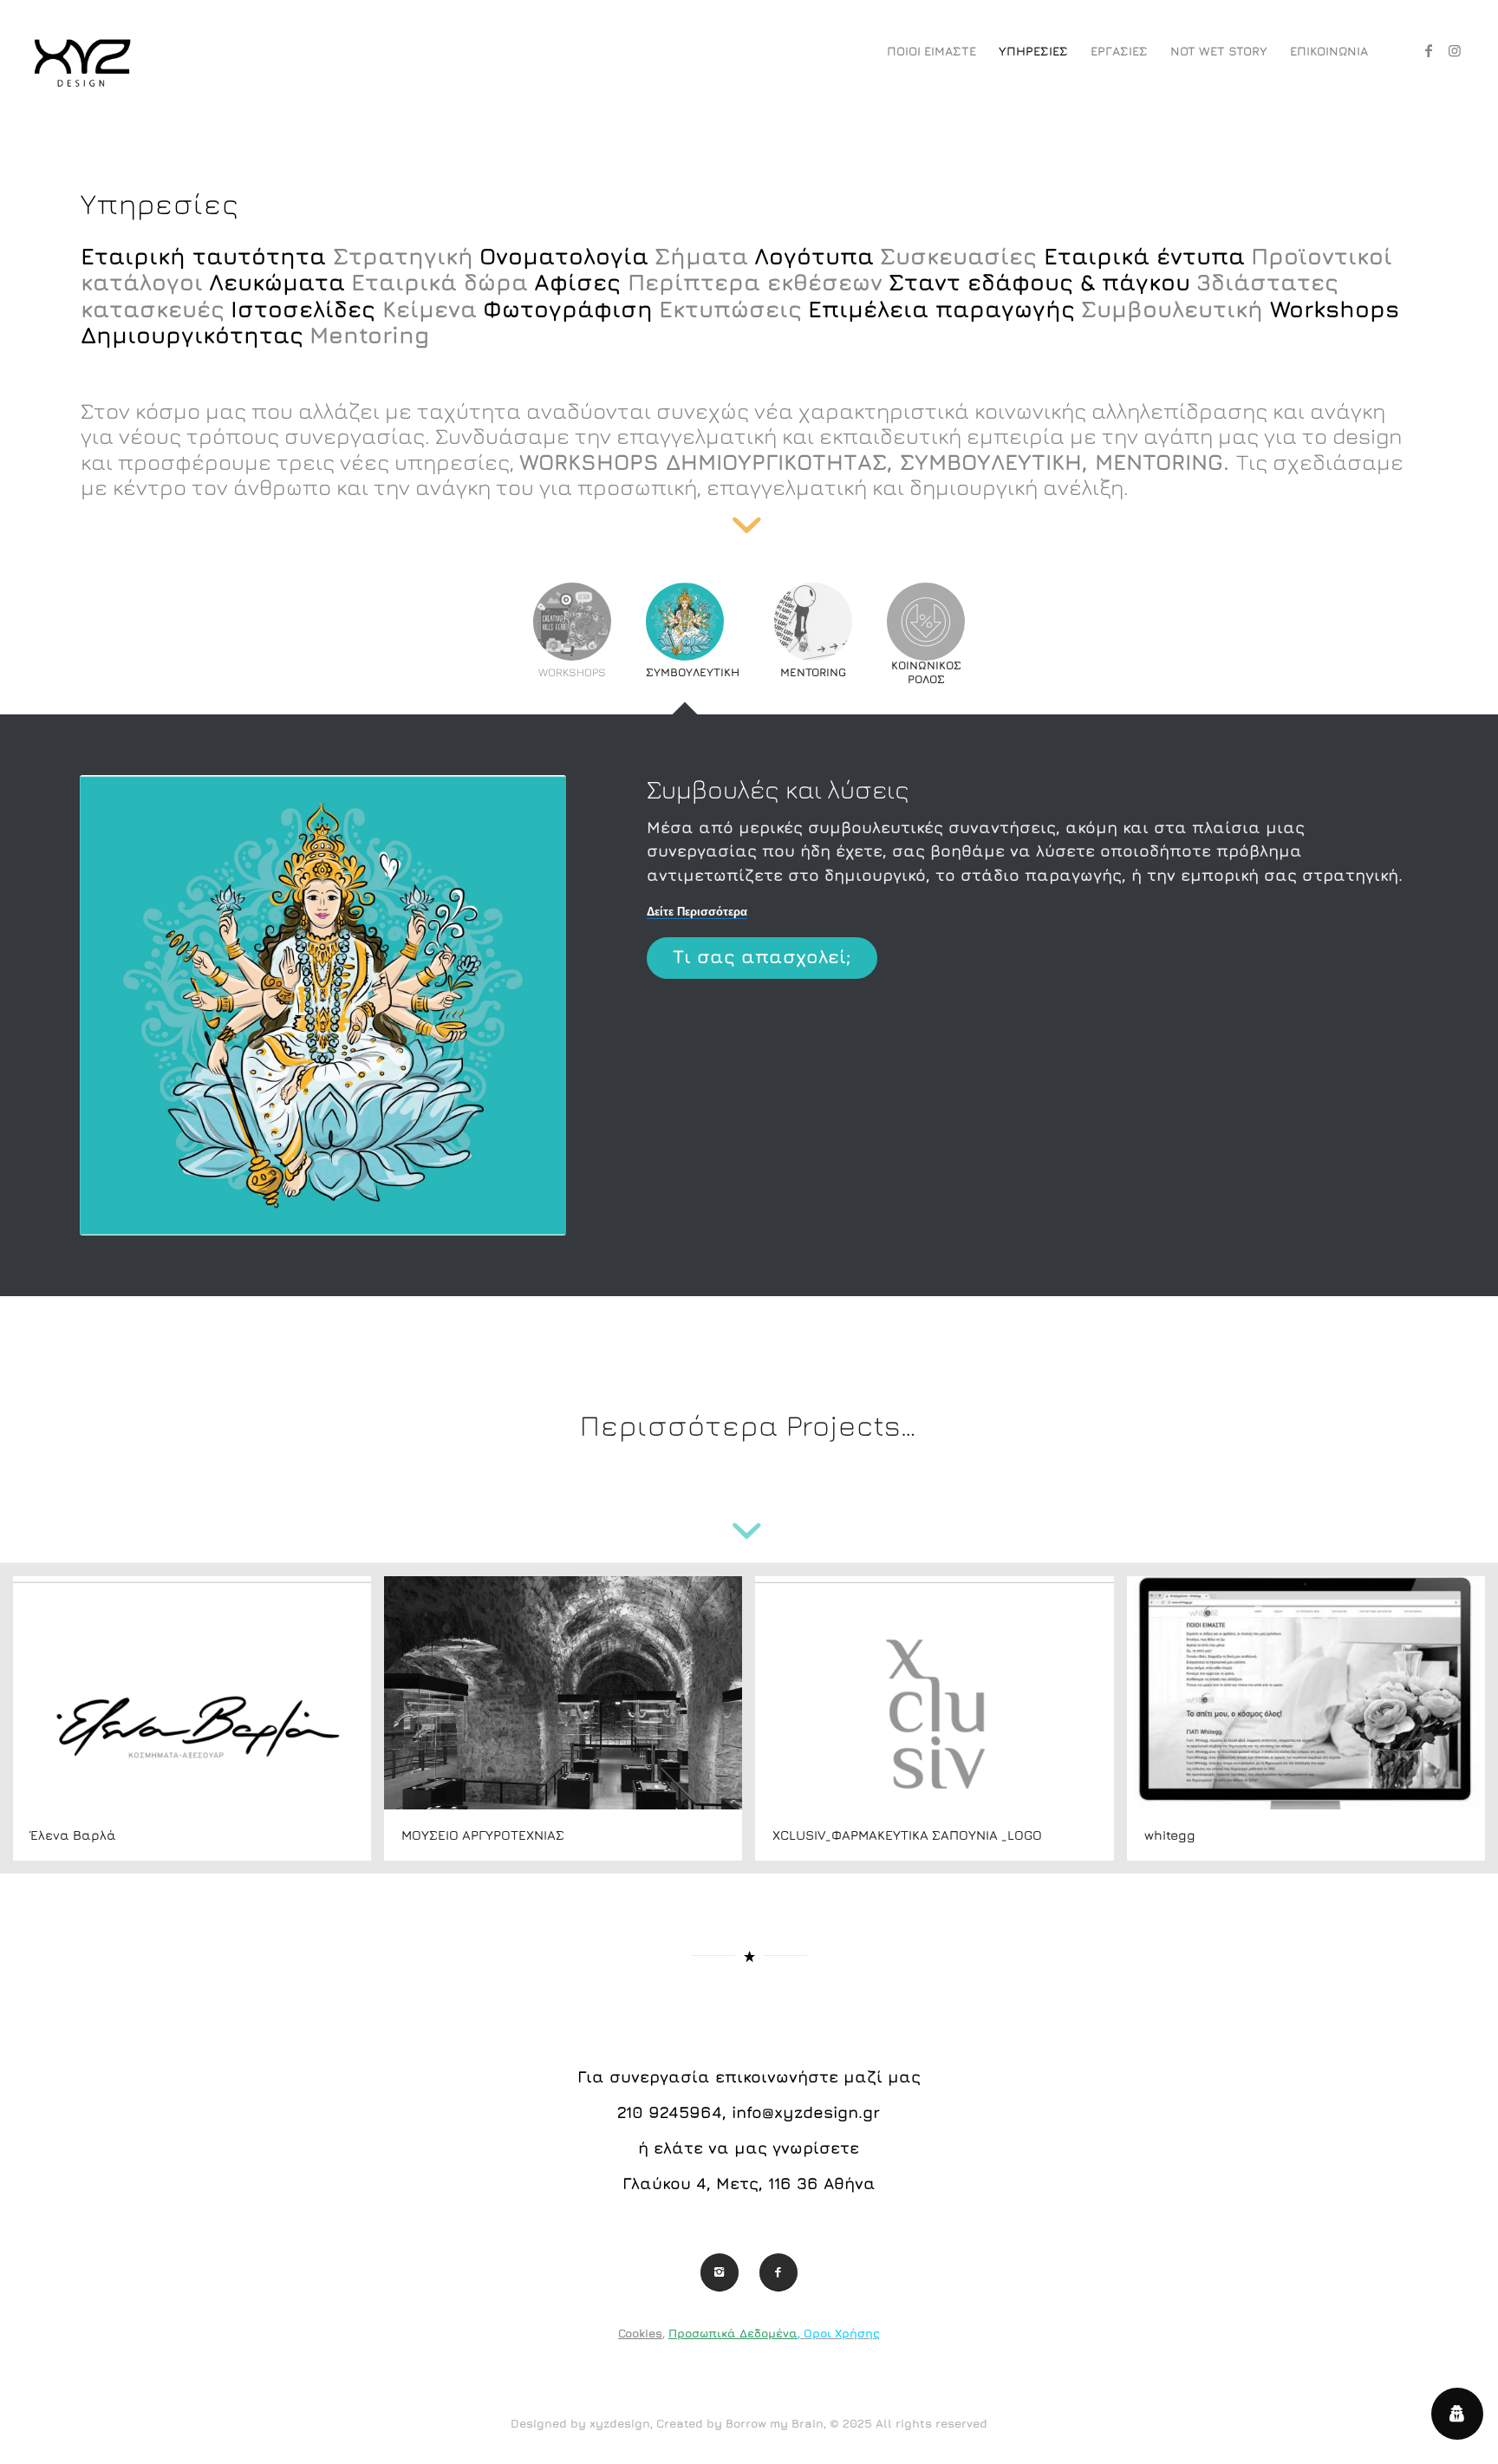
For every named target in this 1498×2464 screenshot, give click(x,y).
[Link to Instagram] (1455, 50)
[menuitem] (931, 51)
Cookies (640, 2333)
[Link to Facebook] (1429, 50)
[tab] (572, 641)
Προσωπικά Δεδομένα (733, 2333)
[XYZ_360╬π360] (81, 51)
